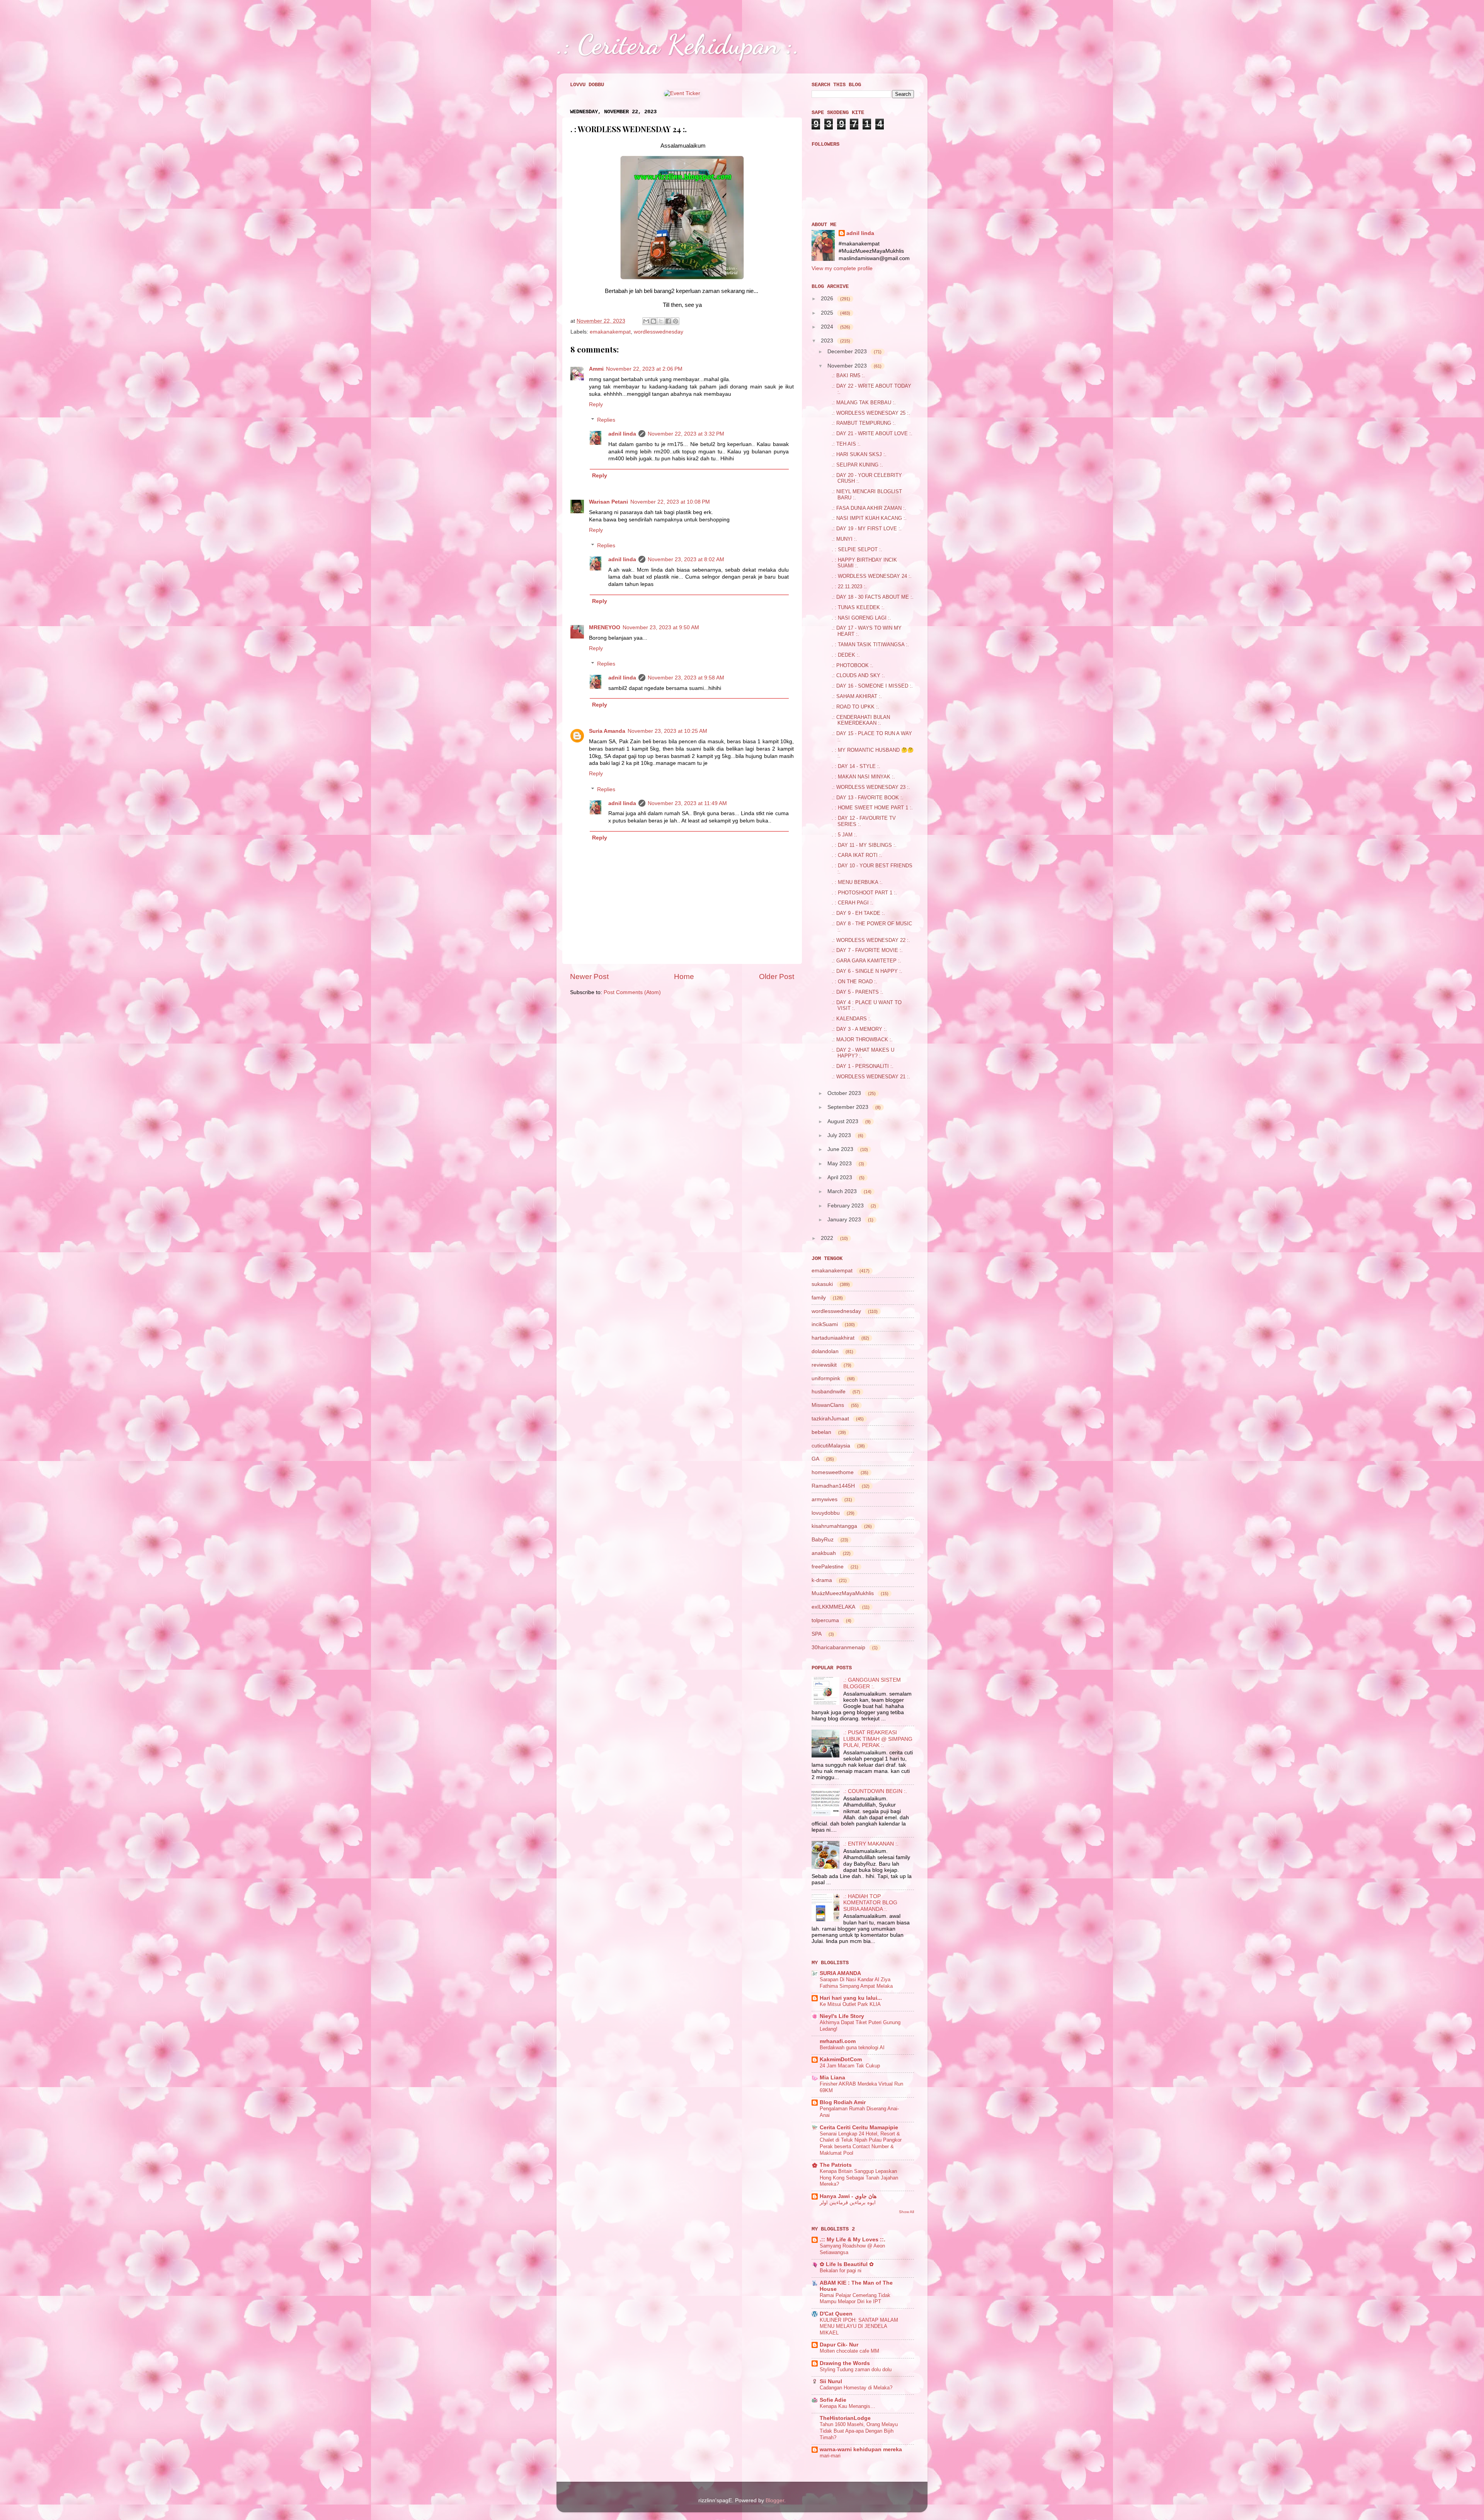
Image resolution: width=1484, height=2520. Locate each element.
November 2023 (848, 366)
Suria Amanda (607, 731)
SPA (817, 1634)
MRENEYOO (605, 627)
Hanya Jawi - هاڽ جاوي (848, 2196)
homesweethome (833, 1472)
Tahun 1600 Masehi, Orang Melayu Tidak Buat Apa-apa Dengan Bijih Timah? (859, 2431)
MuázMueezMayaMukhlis (843, 1593)
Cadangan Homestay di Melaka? (856, 2388)
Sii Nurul (831, 2381)
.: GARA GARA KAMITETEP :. (866, 961)
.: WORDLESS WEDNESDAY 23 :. (871, 787)
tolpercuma (825, 1620)
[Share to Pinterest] (676, 321)
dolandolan (825, 1351)
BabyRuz (823, 1539)
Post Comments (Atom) (632, 992)
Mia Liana (832, 2078)
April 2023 (841, 1177)
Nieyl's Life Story (842, 2016)
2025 (828, 313)
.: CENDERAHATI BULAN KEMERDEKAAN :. (861, 720)
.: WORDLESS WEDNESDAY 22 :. (871, 940)
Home (684, 976)
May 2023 (840, 1163)
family (819, 1297)
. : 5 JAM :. (844, 835)
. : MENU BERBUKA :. (857, 882)
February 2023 (846, 1206)
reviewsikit (824, 1365)
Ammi (596, 369)
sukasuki (822, 1284)
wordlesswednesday (659, 332)
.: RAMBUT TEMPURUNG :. (864, 423)
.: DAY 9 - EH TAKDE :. (858, 913)
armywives (825, 1499)
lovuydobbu (826, 1513)
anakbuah (824, 1553)
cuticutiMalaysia (831, 1446)
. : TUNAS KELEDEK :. (858, 607)
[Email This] (646, 321)
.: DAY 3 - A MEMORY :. (859, 1029)
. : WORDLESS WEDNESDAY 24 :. (872, 576)
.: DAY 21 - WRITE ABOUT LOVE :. (872, 433)
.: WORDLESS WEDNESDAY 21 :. (871, 1077)
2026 (828, 298)
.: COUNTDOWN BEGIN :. (875, 1791)
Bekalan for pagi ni (841, 2271)
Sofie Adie (833, 2400)
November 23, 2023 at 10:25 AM (667, 731)
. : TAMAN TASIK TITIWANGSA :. (870, 644)
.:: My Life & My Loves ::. (853, 2240)
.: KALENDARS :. (852, 1019)
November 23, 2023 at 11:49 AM (687, 803)
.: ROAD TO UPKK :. (855, 707)
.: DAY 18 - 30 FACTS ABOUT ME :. (873, 597)
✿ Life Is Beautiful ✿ (847, 2264)
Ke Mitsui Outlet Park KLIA (850, 2004)
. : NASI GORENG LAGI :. (861, 618)
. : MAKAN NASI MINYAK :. (863, 777)
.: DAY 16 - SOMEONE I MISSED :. (872, 686)
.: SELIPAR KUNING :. (857, 465)
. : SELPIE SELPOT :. (857, 549)
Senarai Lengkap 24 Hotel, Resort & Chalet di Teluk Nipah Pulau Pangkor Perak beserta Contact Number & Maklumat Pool (861, 2143)
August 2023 (844, 1121)
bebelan (821, 1432)
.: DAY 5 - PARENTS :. (858, 992)
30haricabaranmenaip (838, 1647)
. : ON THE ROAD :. (854, 982)
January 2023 (845, 1219)
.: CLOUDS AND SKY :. (858, 675)
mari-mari (830, 2456)
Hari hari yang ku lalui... (851, 1998)
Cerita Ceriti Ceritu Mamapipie (859, 2128)
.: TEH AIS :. (846, 444)
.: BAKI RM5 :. (848, 375)
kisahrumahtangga (834, 1526)
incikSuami (825, 1324)
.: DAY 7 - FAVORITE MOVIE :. (867, 950)
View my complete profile (842, 268)
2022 (828, 1238)
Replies (606, 420)
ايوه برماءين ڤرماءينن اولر (848, 2202)
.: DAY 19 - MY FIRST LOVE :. (867, 529)
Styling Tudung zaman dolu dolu (856, 2369)
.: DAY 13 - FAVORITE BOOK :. (868, 798)
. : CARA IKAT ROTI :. (857, 855)
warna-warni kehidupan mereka (861, 2449)
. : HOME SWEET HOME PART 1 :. (872, 808)
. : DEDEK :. (846, 655)
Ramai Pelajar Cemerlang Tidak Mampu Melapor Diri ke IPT (855, 2299)
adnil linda (622, 434)
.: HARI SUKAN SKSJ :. (859, 454)
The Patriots (836, 2165)
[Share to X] (661, 321)
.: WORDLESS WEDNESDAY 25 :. (871, 413)
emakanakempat (610, 332)
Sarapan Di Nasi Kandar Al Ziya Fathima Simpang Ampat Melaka (856, 1983)
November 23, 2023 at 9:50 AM (661, 627)
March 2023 (843, 1191)
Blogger (775, 2500)
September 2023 (849, 1107)
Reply (596, 404)
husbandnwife (829, 1391)
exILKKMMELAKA (833, 1607)
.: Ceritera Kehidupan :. (678, 44)
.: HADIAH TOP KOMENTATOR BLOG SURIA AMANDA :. (870, 1903)
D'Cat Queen (836, 2314)
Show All (906, 2212)
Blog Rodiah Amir (843, 2102)
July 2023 (840, 1135)
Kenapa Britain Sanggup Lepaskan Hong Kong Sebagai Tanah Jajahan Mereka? (859, 2178)
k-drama (822, 1580)
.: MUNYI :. (844, 539)
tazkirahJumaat (830, 1418)
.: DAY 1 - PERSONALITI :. (863, 1066)
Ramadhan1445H (833, 1486)
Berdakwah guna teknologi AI (852, 2047)
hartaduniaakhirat (833, 1338)
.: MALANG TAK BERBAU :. (864, 403)
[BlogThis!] (654, 321)
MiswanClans (828, 1405)
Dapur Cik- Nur (839, 2345)
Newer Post (589, 976)
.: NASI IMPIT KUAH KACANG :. (869, 518)
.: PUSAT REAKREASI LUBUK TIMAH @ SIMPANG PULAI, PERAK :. (878, 1739)
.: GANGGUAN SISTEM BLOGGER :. (872, 1683)
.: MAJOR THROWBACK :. (862, 1039)
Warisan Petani (608, 502)
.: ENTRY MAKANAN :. (871, 1844)
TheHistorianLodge (845, 2418)
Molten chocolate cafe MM (849, 2351)
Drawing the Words (845, 2363)
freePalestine (828, 1566)
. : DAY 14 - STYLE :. (856, 766)
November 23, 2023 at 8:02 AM (686, 559)
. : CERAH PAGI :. (853, 903)
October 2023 (845, 1093)
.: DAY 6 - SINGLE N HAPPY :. (867, 971)
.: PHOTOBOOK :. (853, 665)
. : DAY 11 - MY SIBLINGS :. (864, 845)
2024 (828, 327)
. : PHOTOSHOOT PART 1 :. (864, 893)
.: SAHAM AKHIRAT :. (857, 696)
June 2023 (841, 1149)
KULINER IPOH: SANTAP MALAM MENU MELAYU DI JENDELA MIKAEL (859, 2326)
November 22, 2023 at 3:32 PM (686, 434)
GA (815, 1459)
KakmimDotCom (841, 2059)
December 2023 (848, 351)
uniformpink (826, 1378)
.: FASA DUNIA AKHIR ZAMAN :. (869, 508)
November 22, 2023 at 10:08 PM (670, 502)
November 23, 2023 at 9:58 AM (686, 678)
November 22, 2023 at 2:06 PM (644, 369)
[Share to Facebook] (668, 321)
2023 (828, 341)
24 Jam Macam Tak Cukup (850, 2066)
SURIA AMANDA (840, 1973)
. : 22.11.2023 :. (849, 587)
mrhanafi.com (838, 2041)
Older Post (777, 976)
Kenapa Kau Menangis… (848, 2406)
